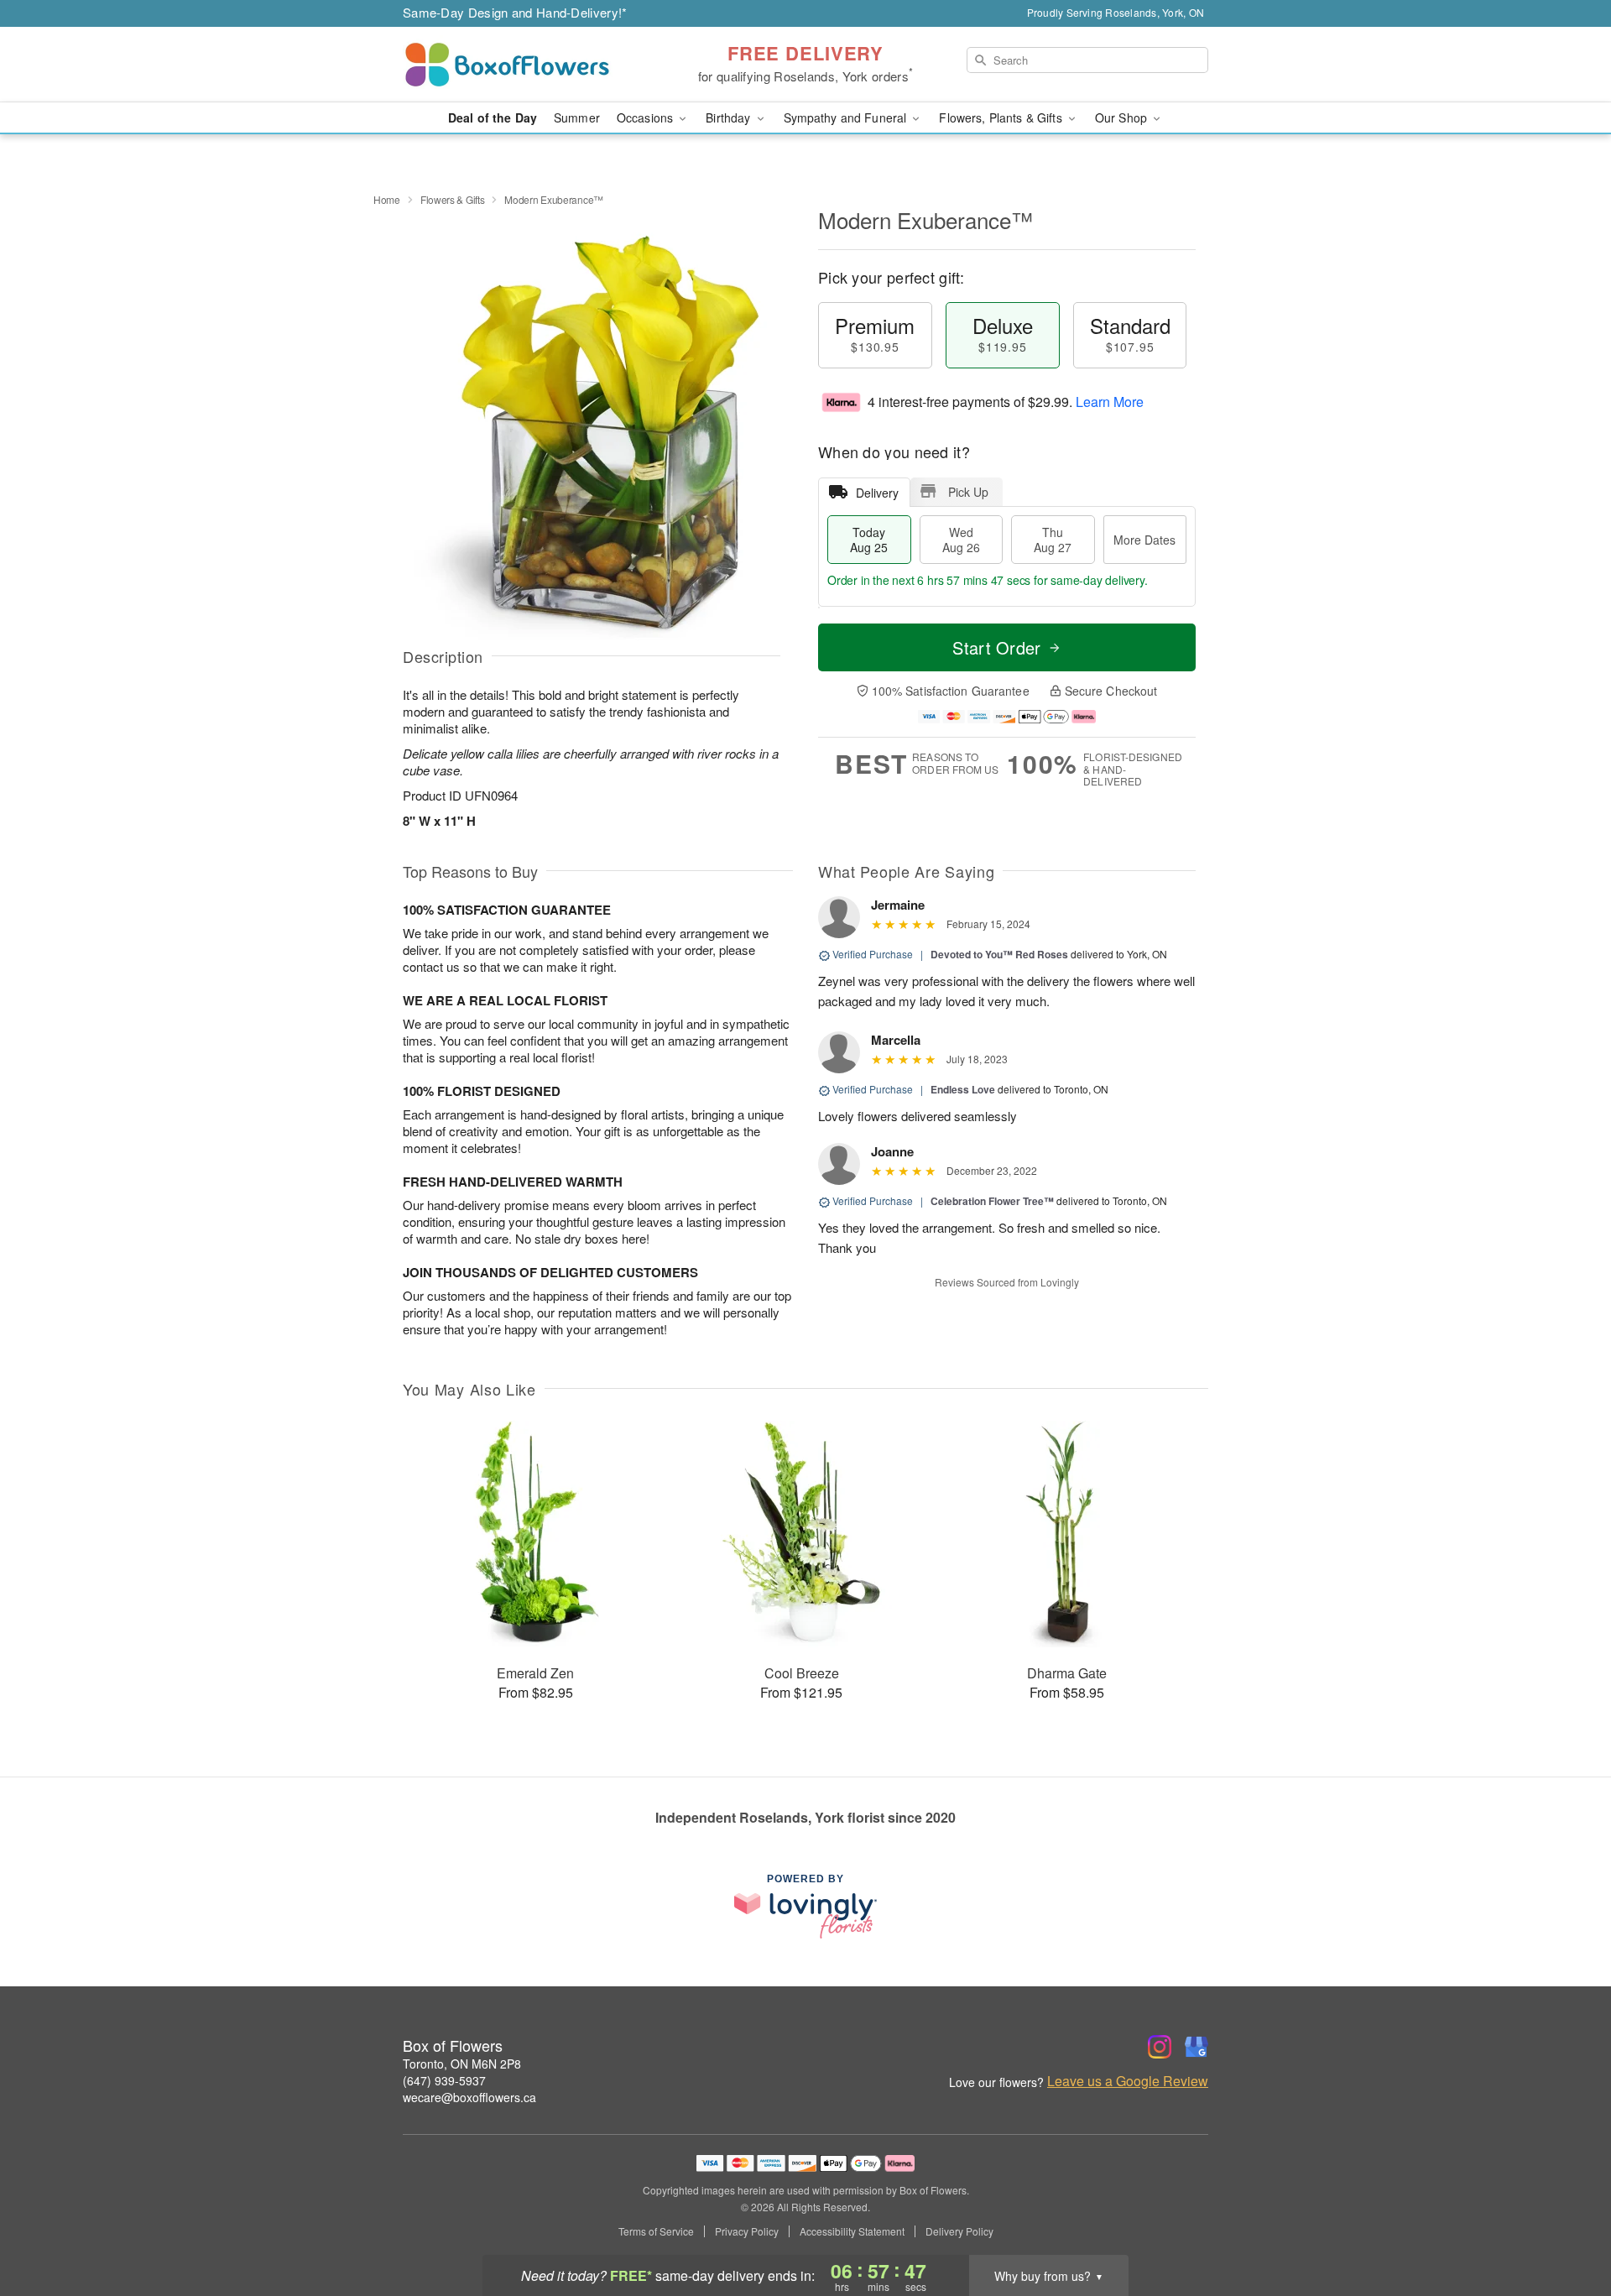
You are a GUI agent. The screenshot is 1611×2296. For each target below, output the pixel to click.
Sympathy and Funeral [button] (847, 117)
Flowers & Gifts (453, 199)
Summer (577, 117)
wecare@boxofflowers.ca (469, 2097)
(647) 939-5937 (444, 2080)
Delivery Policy (959, 2231)
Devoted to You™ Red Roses (999, 954)
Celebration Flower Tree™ (992, 1201)
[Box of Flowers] (524, 65)
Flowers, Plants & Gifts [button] (1002, 117)
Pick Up (968, 492)
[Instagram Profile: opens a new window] (1160, 2047)
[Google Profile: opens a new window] (1197, 2047)
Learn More (1110, 402)
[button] (1567, 2225)
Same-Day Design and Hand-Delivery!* (515, 12)
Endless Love (963, 1089)
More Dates (1144, 540)
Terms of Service (656, 2231)
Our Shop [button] (1123, 117)
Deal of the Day (493, 117)
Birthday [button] (730, 117)
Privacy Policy (747, 2231)
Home (387, 199)
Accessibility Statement (852, 2231)
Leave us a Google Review (1128, 2081)
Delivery (877, 493)
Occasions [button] (646, 117)
